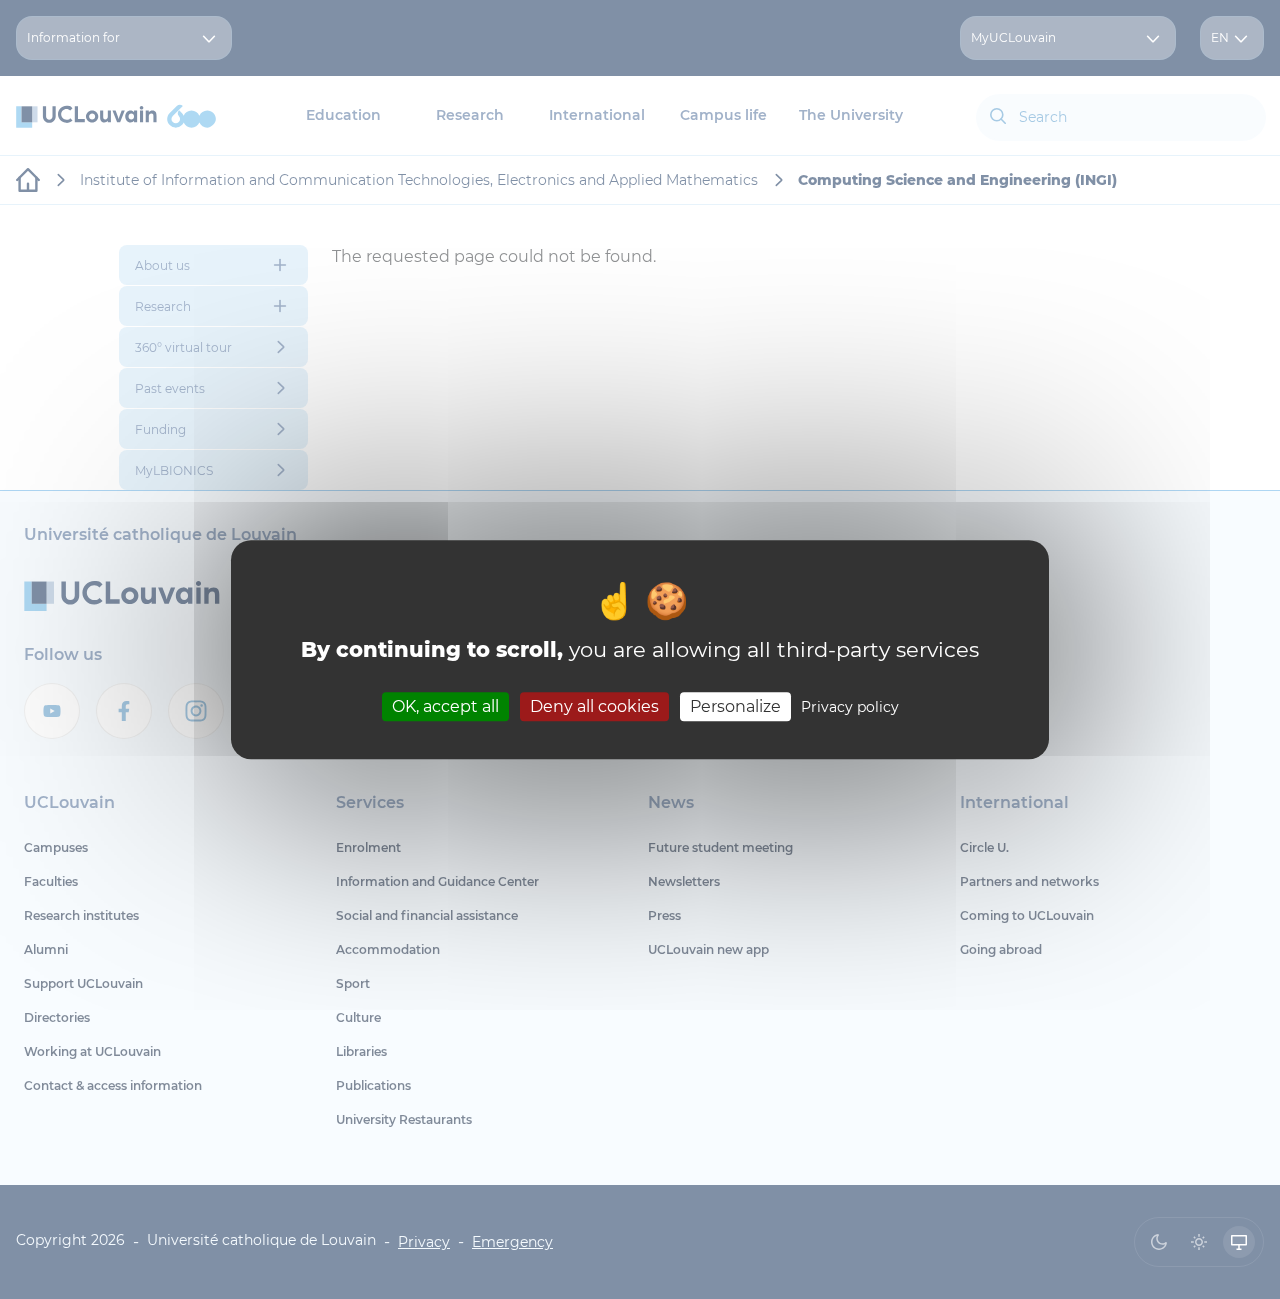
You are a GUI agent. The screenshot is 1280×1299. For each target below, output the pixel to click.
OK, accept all (445, 706)
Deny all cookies (594, 706)
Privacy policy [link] (850, 707)
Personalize (735, 706)
